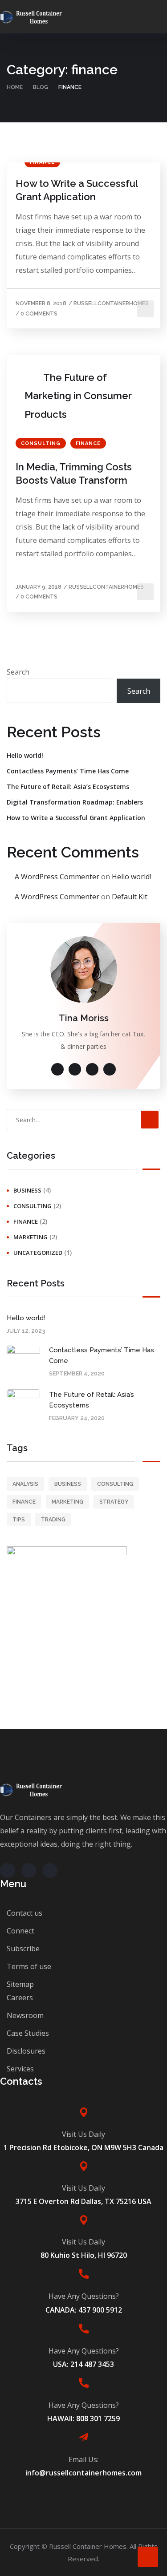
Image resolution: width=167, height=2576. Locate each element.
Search (18, 672)
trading (53, 1520)
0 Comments (39, 314)
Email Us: (83, 2459)
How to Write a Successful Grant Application (77, 190)
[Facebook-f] (29, 1871)
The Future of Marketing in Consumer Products (78, 396)
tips (19, 1520)
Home (15, 87)
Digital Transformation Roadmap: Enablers (75, 802)
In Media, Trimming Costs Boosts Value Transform (74, 473)
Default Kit (130, 897)
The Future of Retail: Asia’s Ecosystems (68, 787)
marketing (31, 1237)
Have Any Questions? (84, 2296)
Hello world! (25, 755)
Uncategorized (38, 1253)
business (27, 1190)
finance (88, 443)
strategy (114, 1502)
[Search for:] (83, 1120)
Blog (41, 87)
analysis (25, 1484)
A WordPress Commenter (57, 877)
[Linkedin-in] (50, 1871)
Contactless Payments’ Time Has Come (68, 771)
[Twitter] (8, 1871)
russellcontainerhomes (111, 303)
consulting (41, 443)
